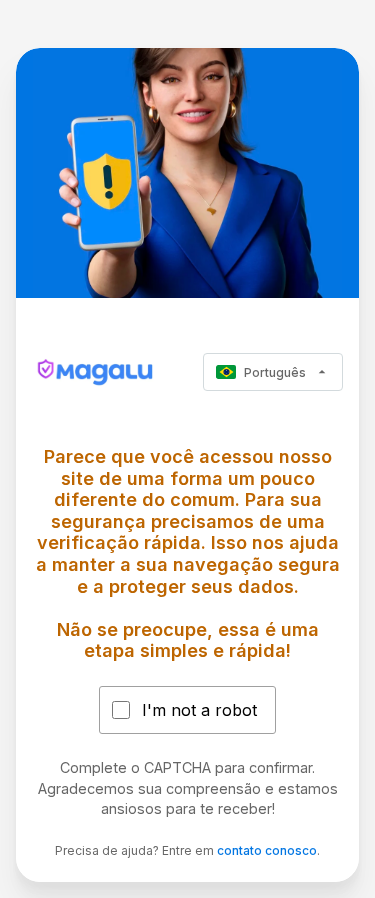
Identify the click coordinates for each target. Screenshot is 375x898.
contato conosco (267, 850)
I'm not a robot (199, 710)
